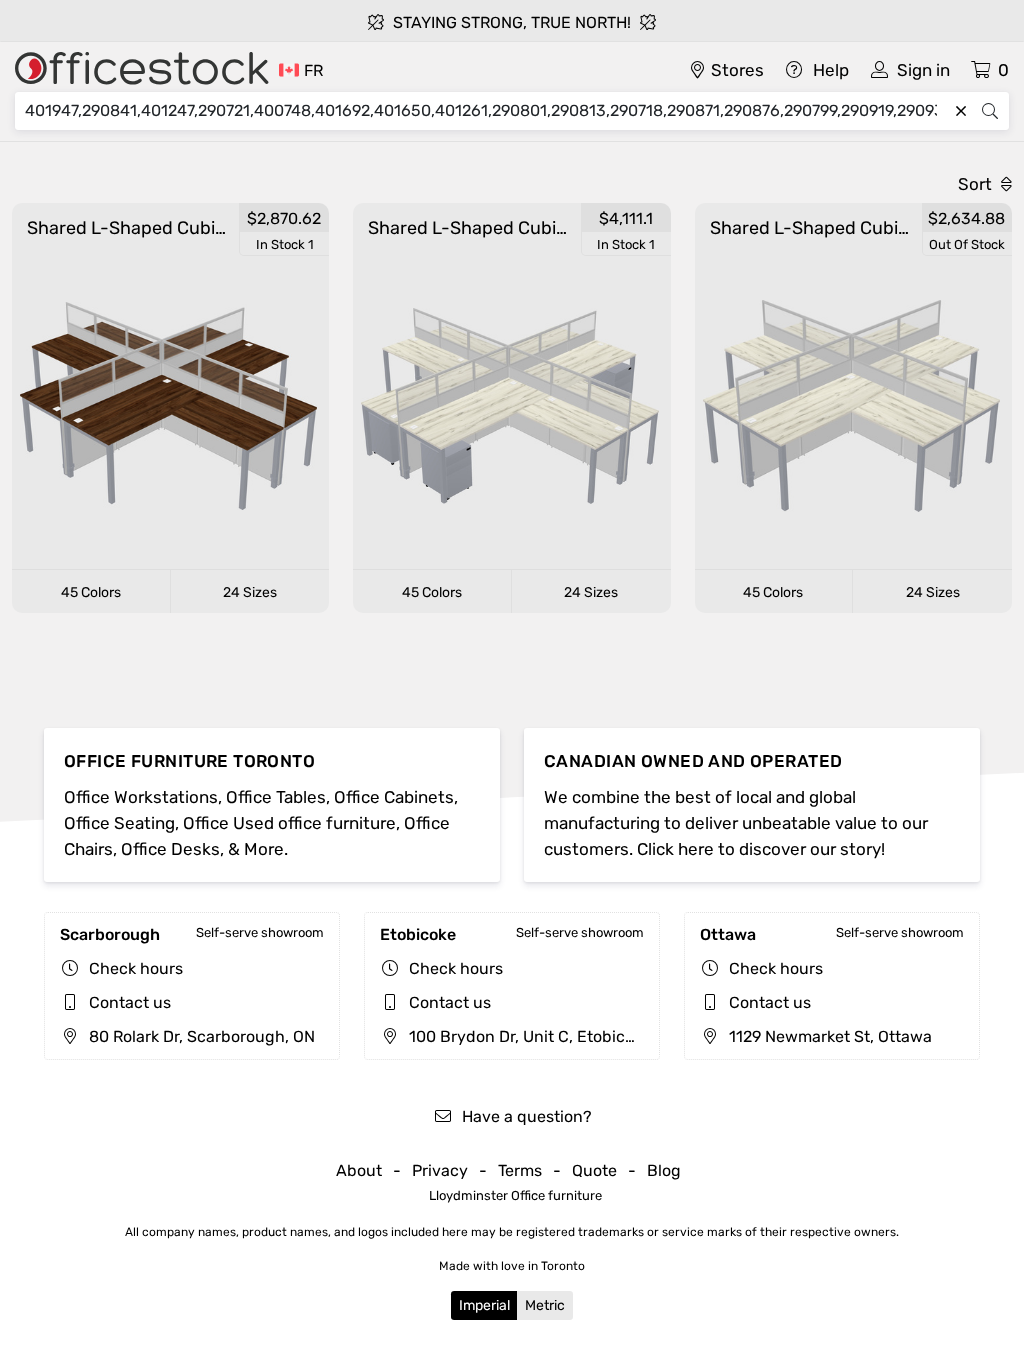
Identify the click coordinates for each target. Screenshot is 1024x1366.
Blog (664, 1170)
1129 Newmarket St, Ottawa (828, 1036)
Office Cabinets (394, 797)
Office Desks (170, 849)
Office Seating (119, 823)
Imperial (484, 1305)
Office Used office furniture (289, 823)
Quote (594, 1170)
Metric (545, 1305)
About (359, 1170)
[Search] (990, 111)
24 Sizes (250, 592)
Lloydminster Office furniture (515, 1195)
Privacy (440, 1170)
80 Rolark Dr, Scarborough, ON (200, 1036)
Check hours (136, 968)
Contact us (130, 1002)
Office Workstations (141, 797)
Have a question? (525, 1116)
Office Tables (276, 797)
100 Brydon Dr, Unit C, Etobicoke (528, 1036)
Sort (977, 184)
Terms (520, 1170)
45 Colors (91, 592)
